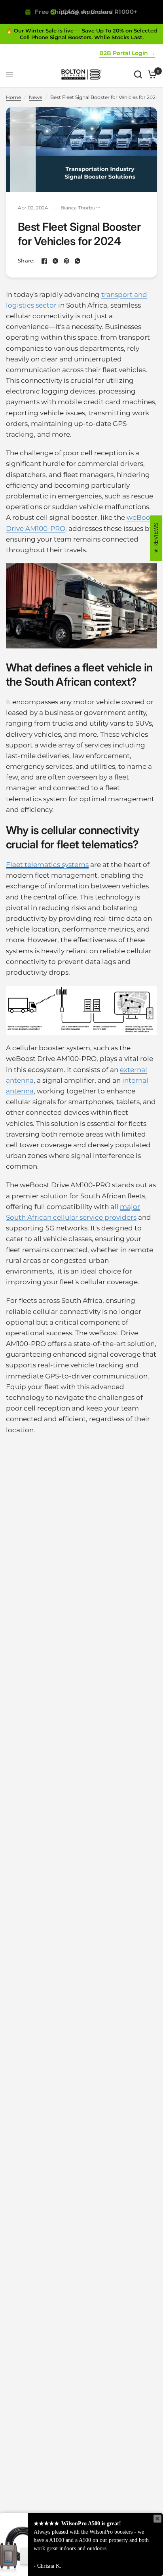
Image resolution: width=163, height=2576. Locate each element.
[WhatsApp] (78, 261)
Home (13, 97)
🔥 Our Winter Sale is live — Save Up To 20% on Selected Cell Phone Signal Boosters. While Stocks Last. (81, 34)
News (36, 97)
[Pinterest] (66, 261)
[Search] (138, 74)
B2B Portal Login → (127, 53)
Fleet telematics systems (47, 865)
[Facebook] (44, 261)
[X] (55, 261)
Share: (26, 261)
